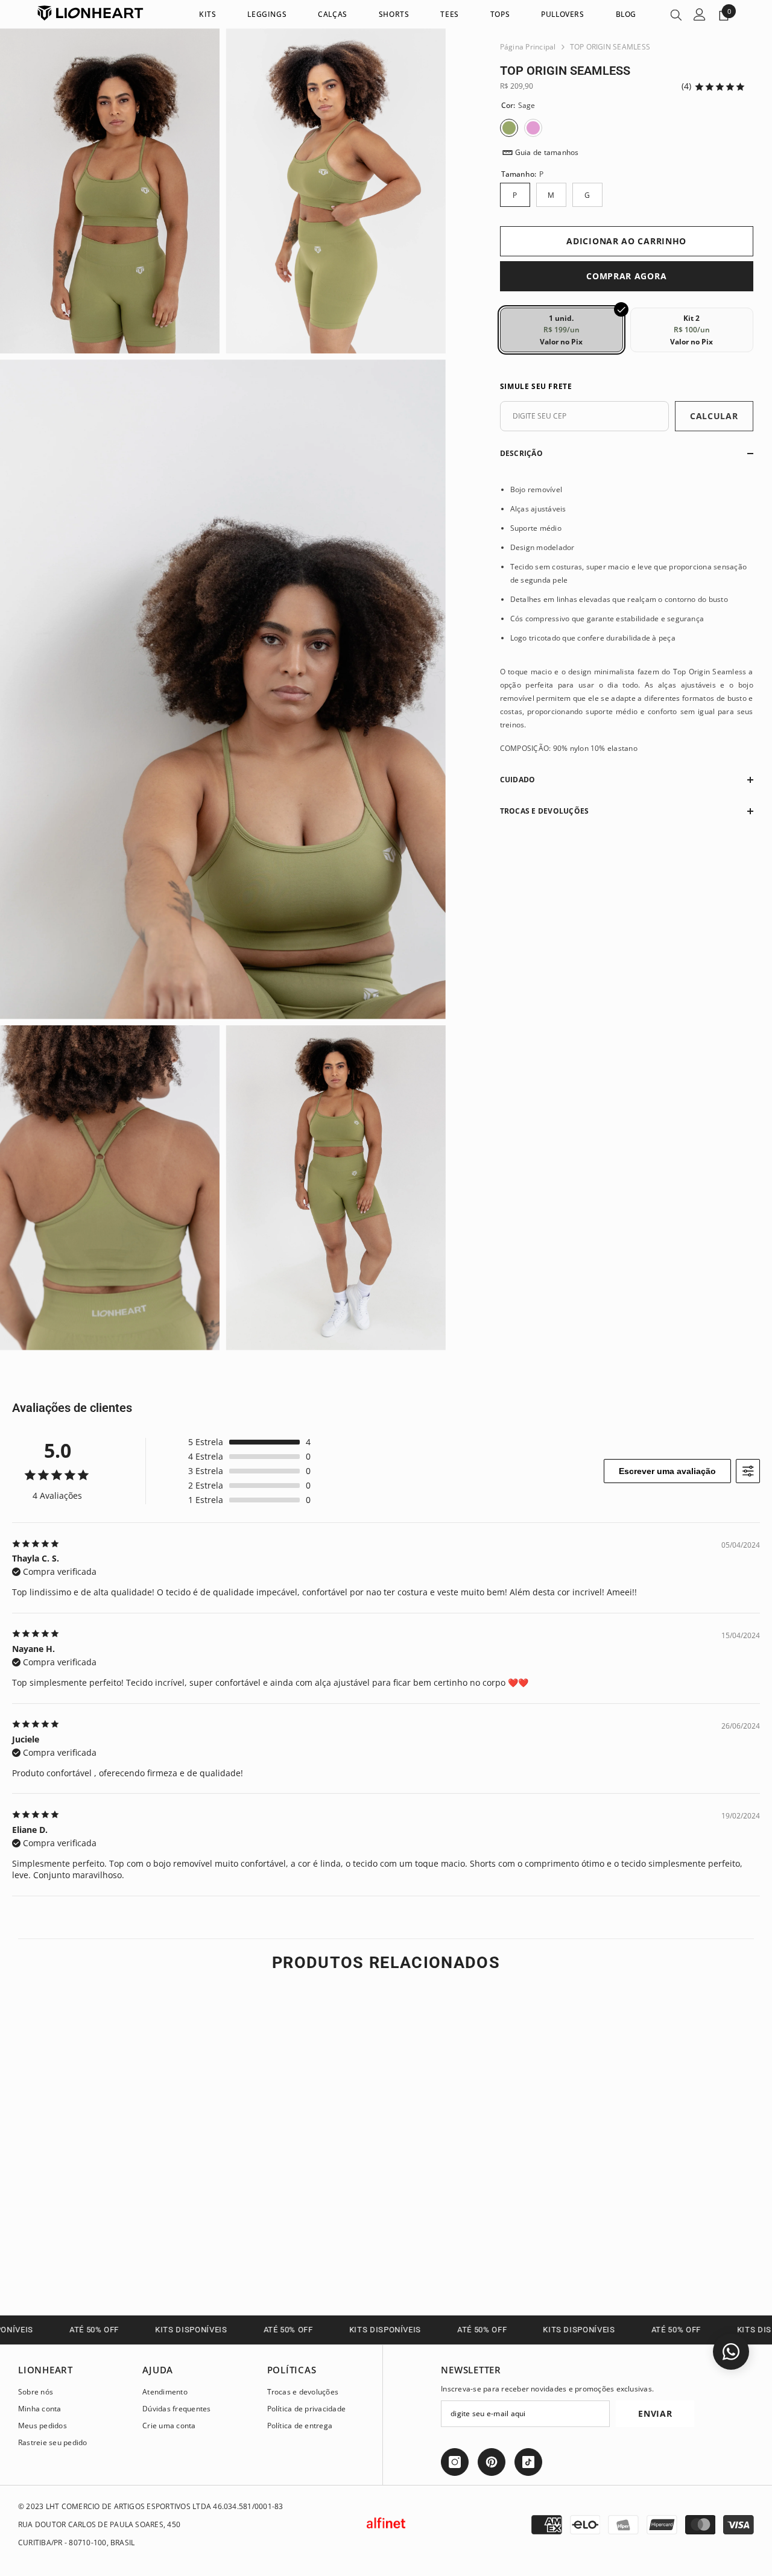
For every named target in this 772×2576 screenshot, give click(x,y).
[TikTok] (528, 2462)
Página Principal (528, 47)
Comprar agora (626, 276)
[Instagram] (455, 2462)
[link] (104, 2239)
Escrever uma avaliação (667, 1471)
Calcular (714, 416)
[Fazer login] (700, 14)
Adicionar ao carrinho (626, 241)
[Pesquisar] (676, 14)
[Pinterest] (492, 2462)
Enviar (655, 2413)
